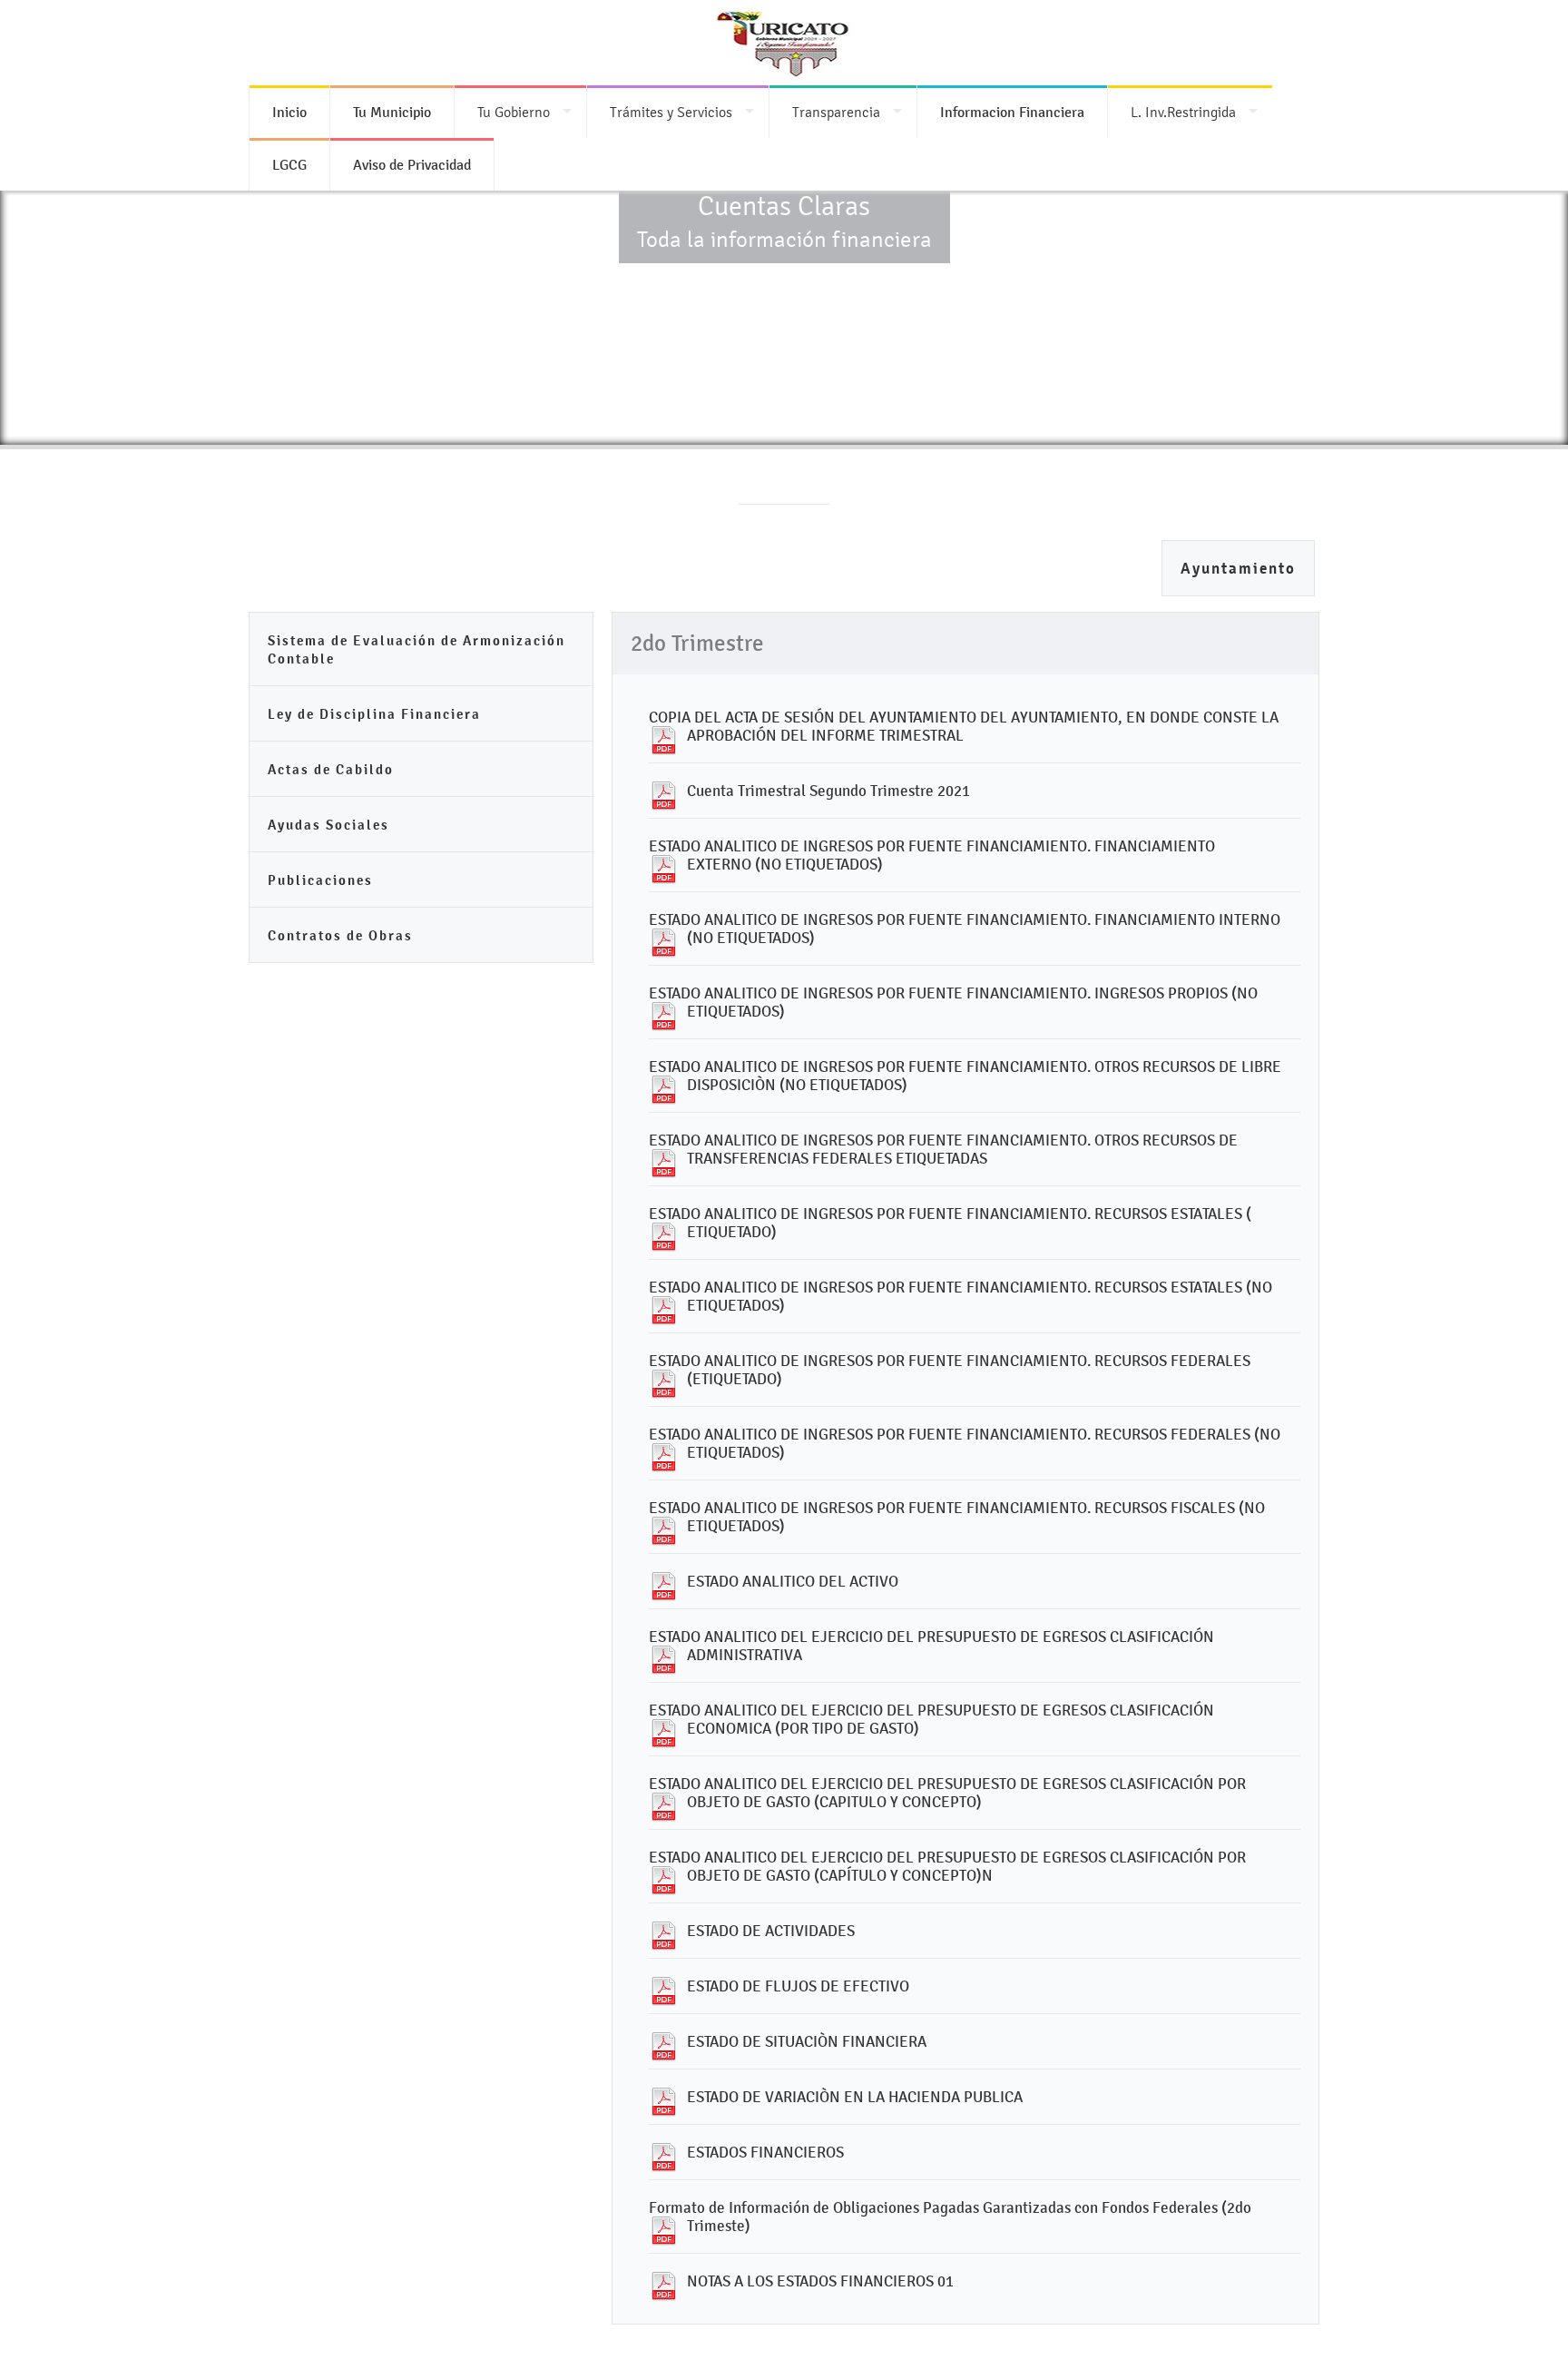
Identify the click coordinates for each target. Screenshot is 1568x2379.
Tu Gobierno (514, 112)
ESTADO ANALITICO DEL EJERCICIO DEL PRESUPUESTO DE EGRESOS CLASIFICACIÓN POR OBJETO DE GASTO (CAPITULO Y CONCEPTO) (947, 1793)
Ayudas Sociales (328, 825)
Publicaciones (320, 880)
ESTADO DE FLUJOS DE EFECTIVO (798, 1986)
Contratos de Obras (340, 935)
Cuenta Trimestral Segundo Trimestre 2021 (828, 791)
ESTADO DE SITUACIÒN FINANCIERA (807, 2041)
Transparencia (836, 112)
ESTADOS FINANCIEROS (765, 2152)
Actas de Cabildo (331, 769)
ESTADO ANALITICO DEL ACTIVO (793, 1581)
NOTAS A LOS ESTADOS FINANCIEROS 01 (820, 2281)
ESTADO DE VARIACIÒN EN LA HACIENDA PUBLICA (855, 2097)
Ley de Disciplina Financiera (374, 714)
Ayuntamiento (1238, 569)
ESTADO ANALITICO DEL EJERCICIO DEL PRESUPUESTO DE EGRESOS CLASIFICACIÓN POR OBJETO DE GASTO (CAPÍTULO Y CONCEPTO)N (947, 1866)
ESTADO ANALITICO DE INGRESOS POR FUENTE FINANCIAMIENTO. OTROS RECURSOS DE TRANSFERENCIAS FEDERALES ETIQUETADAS (943, 1149)
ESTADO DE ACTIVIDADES (771, 1931)
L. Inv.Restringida (1183, 112)
